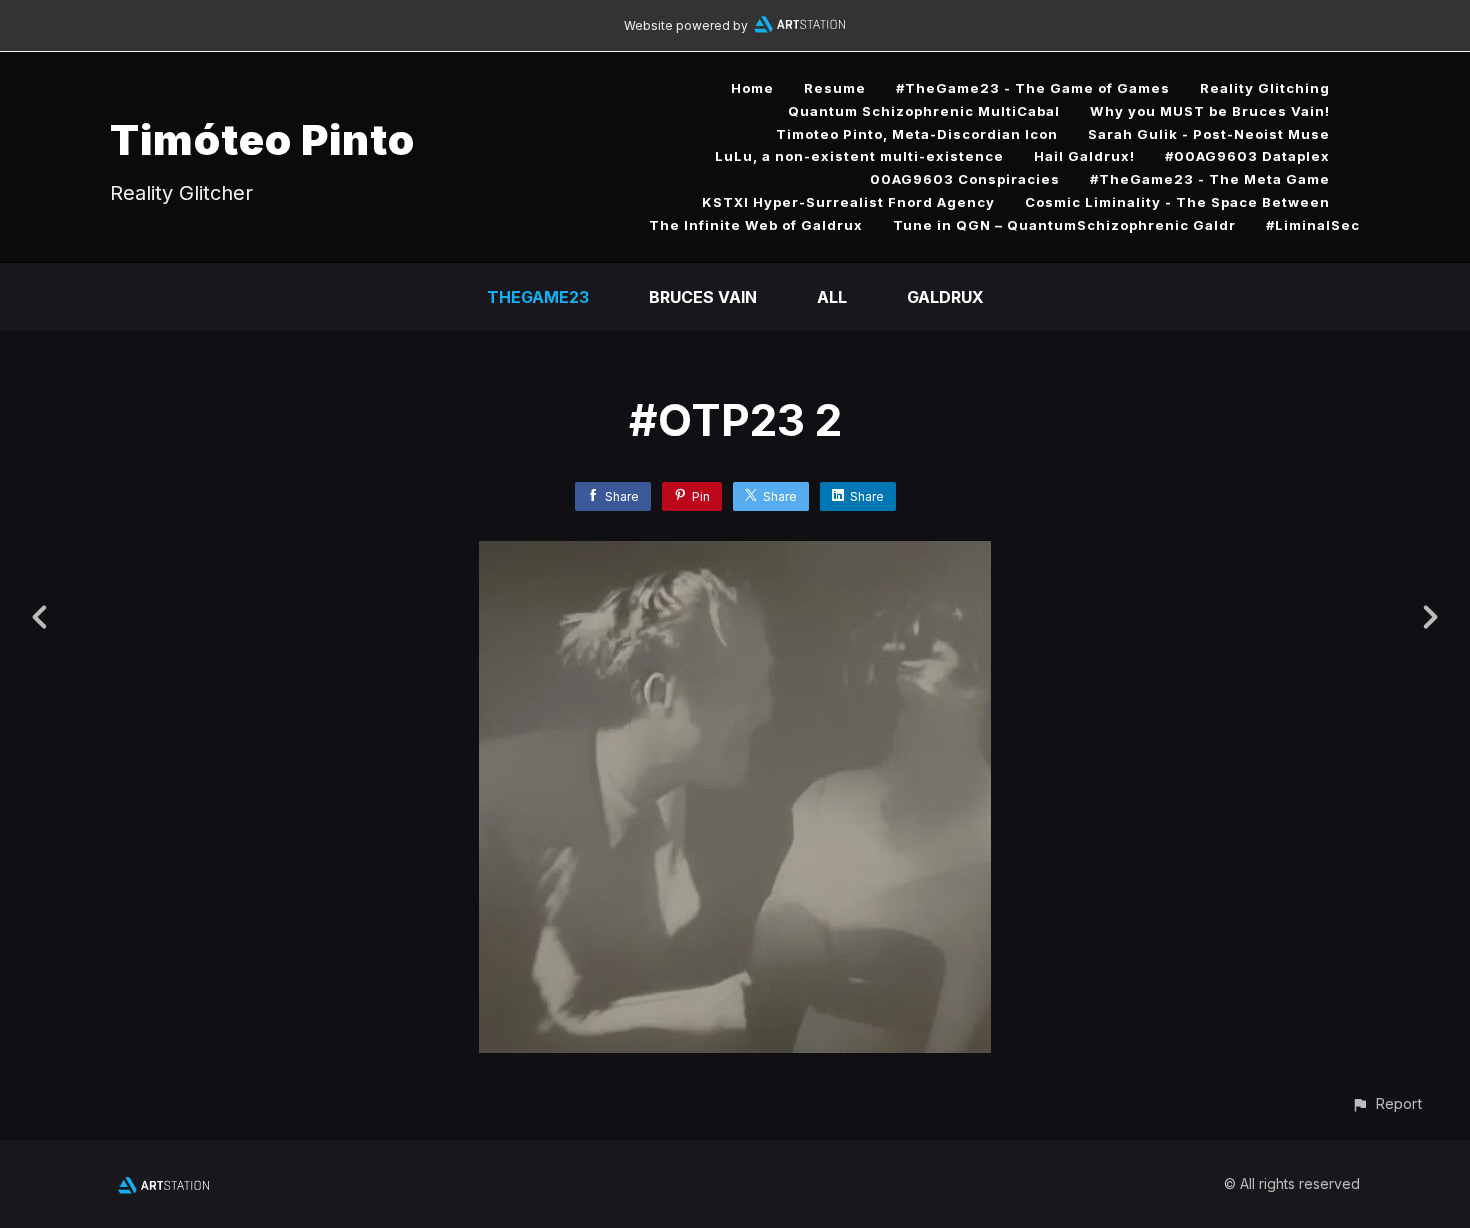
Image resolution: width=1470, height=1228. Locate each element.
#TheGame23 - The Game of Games (1033, 88)
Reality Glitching (1265, 88)
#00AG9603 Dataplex (1247, 156)
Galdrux (945, 297)
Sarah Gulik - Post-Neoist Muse (1209, 134)
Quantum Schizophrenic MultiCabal (924, 111)
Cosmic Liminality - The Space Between (1177, 202)
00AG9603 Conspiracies (965, 179)
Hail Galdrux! (1084, 156)
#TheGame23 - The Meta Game (1210, 179)
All (832, 297)
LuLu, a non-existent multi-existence (859, 156)
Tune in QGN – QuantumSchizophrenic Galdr (1064, 225)
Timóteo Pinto (262, 139)
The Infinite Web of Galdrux (756, 225)
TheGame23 (538, 297)
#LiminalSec (1313, 225)
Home (752, 88)
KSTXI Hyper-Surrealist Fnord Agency (848, 202)
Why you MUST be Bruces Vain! (1210, 111)
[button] (1386, 1103)
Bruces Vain (703, 297)
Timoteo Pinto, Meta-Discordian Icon (917, 134)
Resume (835, 88)
